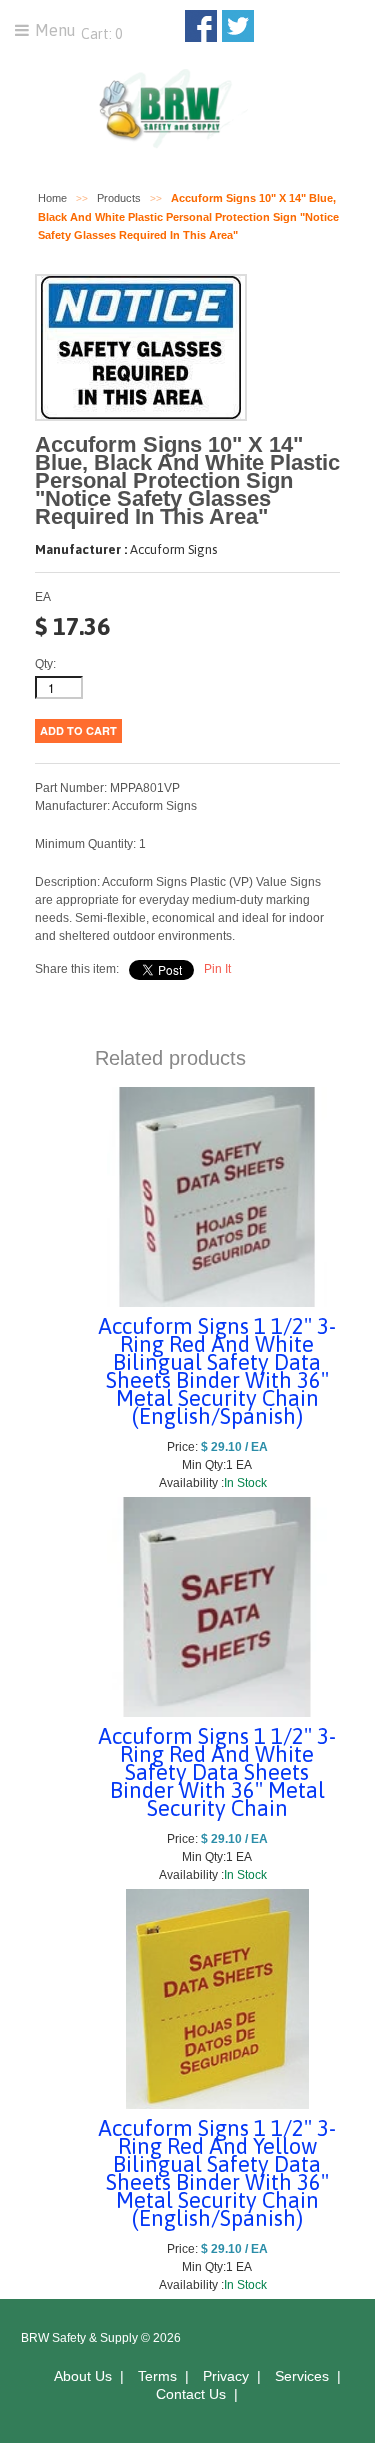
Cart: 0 (100, 34)
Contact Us (191, 2394)
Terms (157, 2376)
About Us (83, 2376)
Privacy (226, 2376)
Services (302, 2376)
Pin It (217, 969)
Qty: (45, 664)
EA (43, 597)
